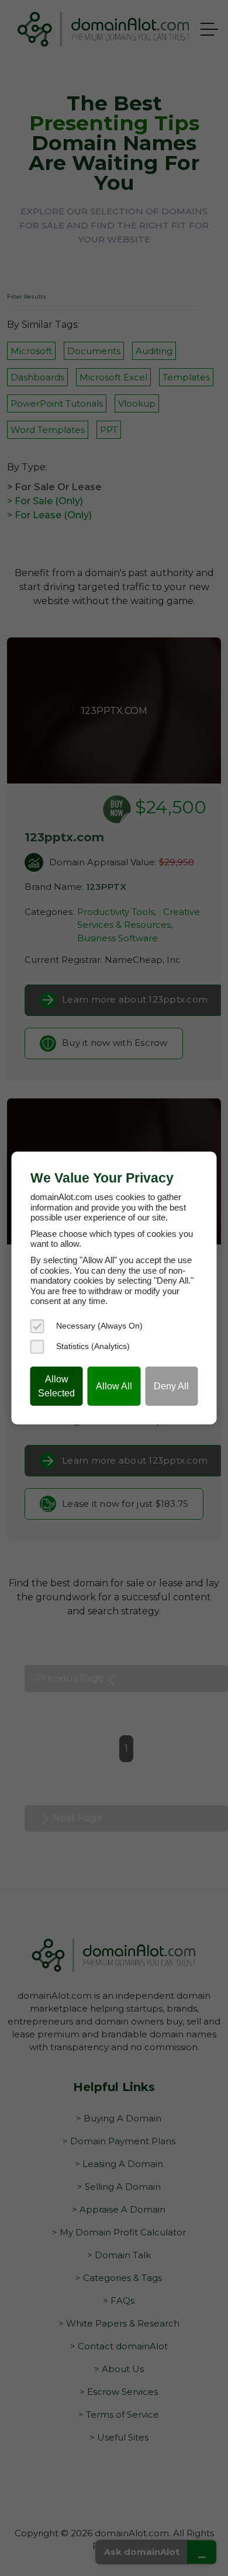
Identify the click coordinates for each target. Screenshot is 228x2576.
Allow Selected (56, 1386)
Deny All (171, 1386)
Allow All (114, 1386)
